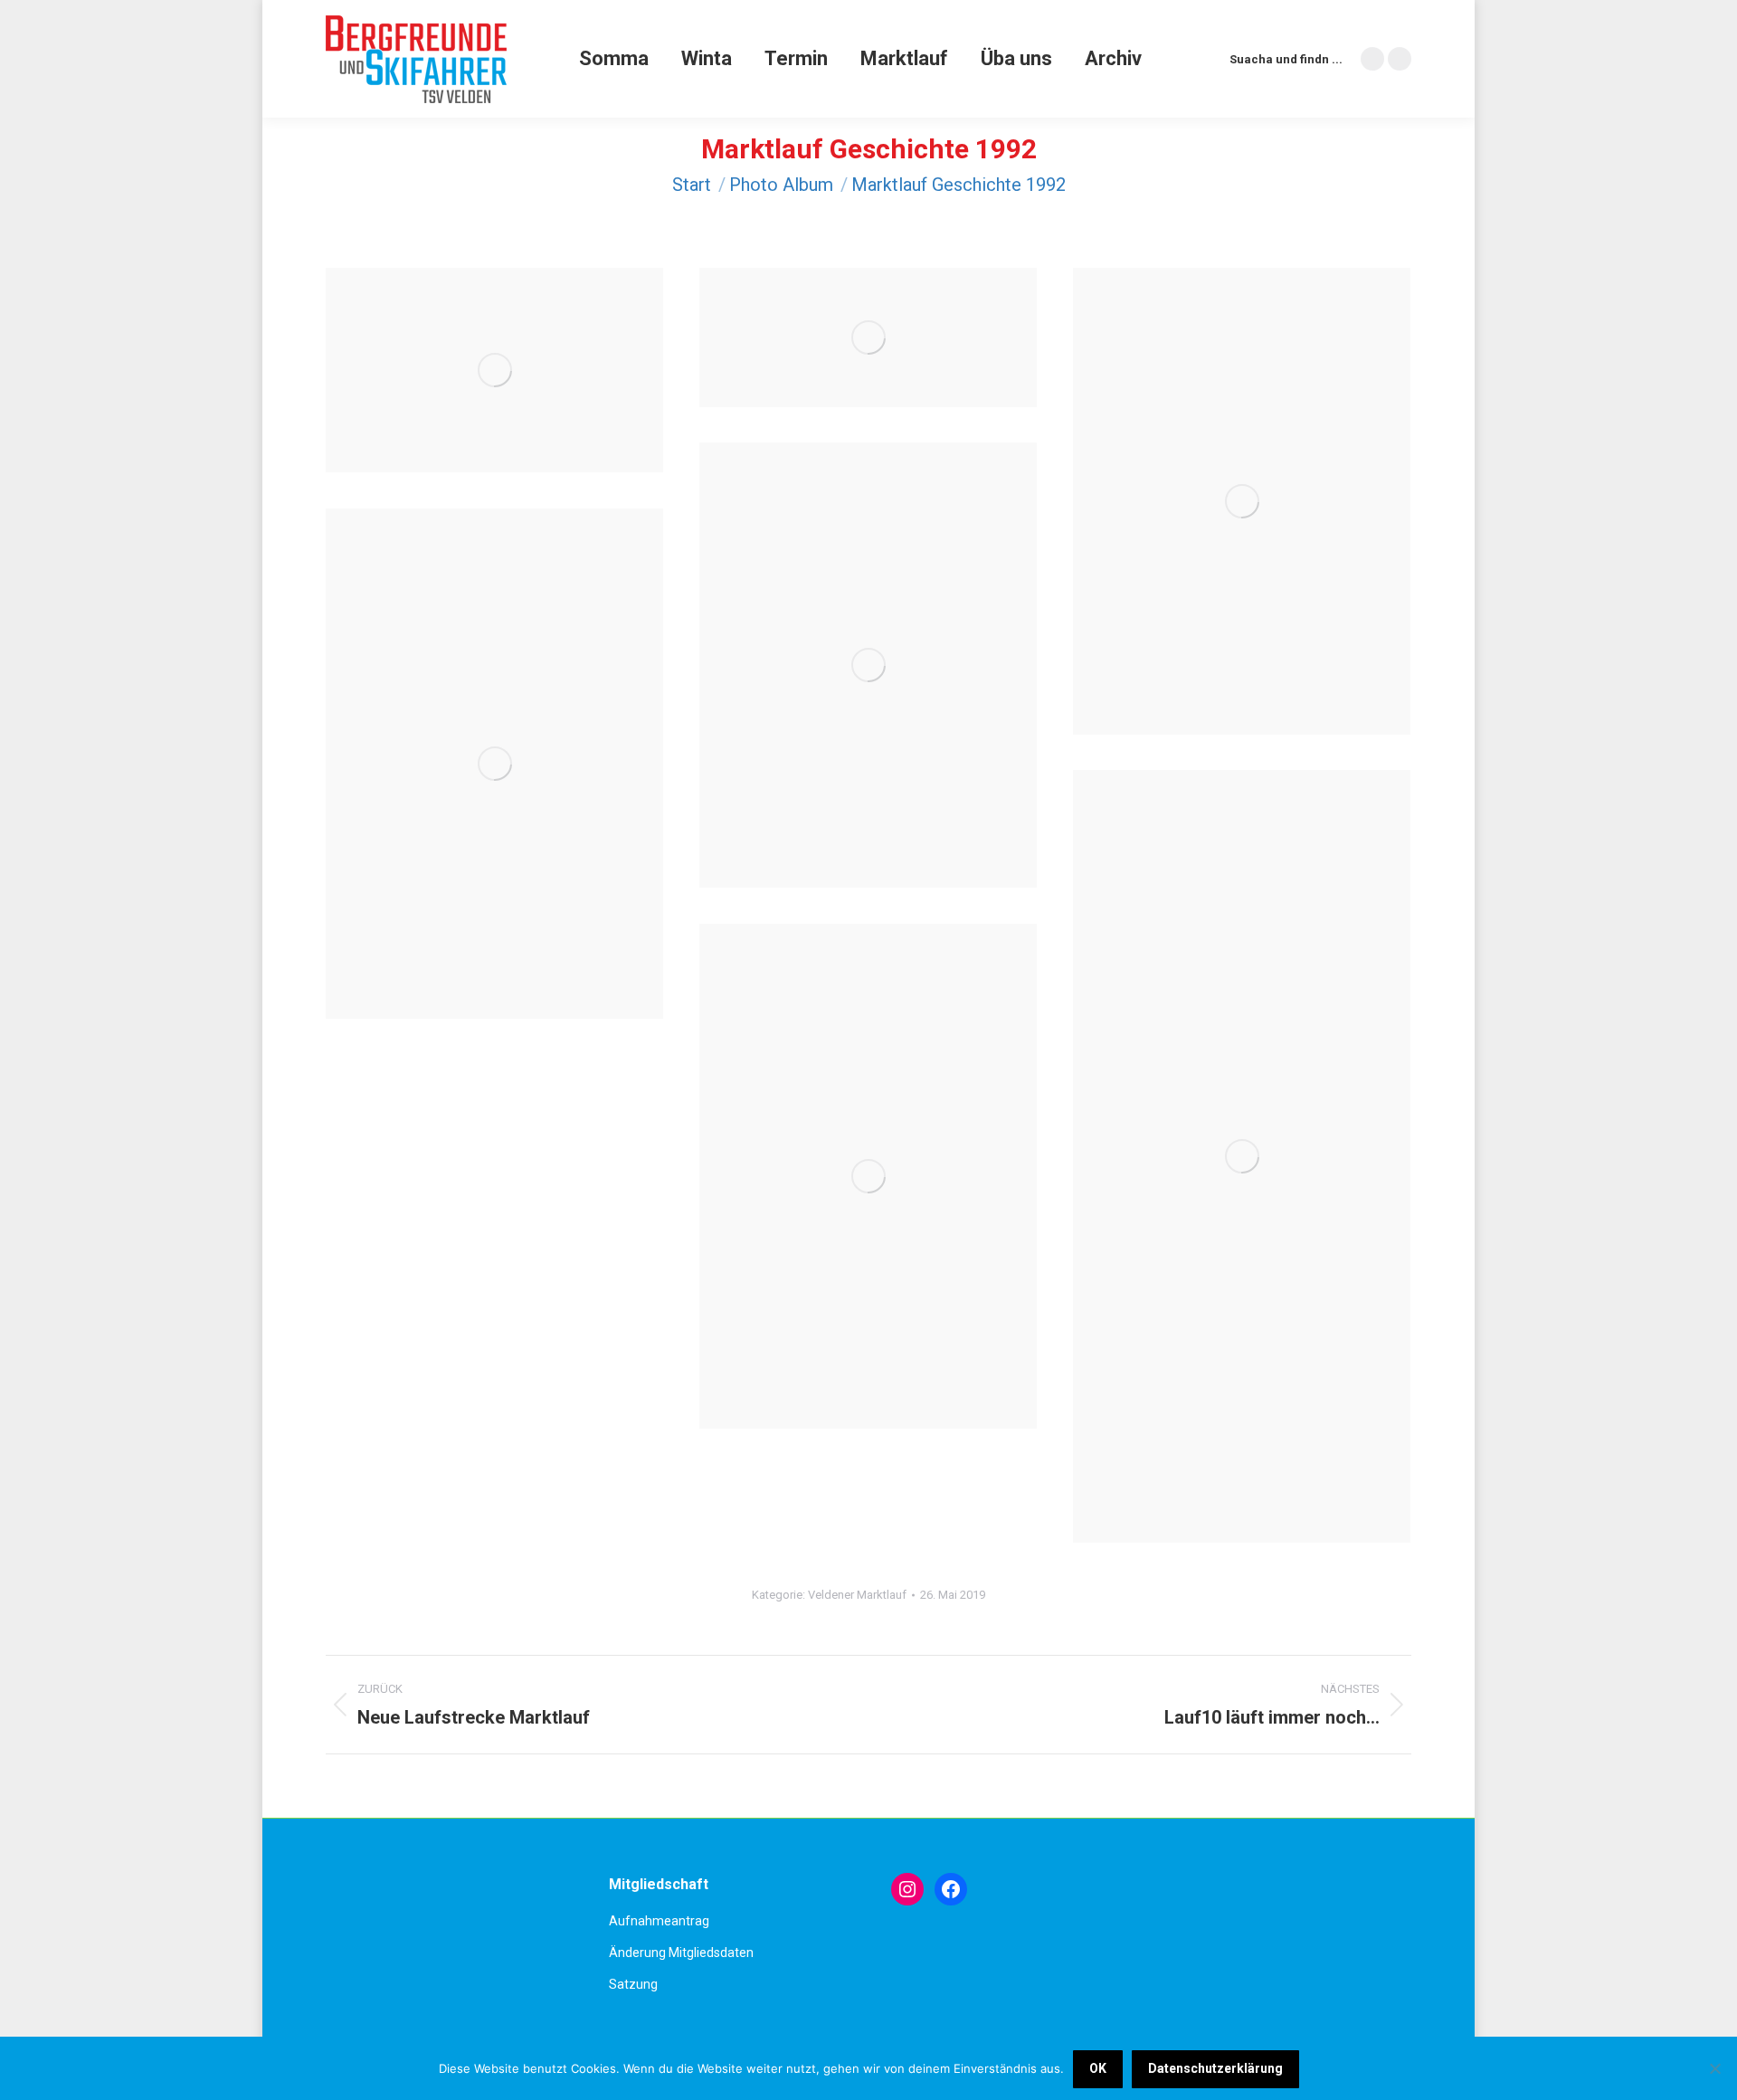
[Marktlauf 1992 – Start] (868, 337)
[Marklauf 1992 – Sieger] (494, 370)
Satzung (633, 1984)
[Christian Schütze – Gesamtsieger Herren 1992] (868, 1176)
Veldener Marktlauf (857, 1595)
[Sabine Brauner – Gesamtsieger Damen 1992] (1242, 501)
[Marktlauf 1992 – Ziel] (868, 665)
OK (1098, 2068)
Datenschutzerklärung (1215, 2068)
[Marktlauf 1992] (1242, 1156)
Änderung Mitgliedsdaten (681, 1953)
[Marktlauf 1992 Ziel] (494, 764)
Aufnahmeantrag (659, 1921)
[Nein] (1714, 2068)
